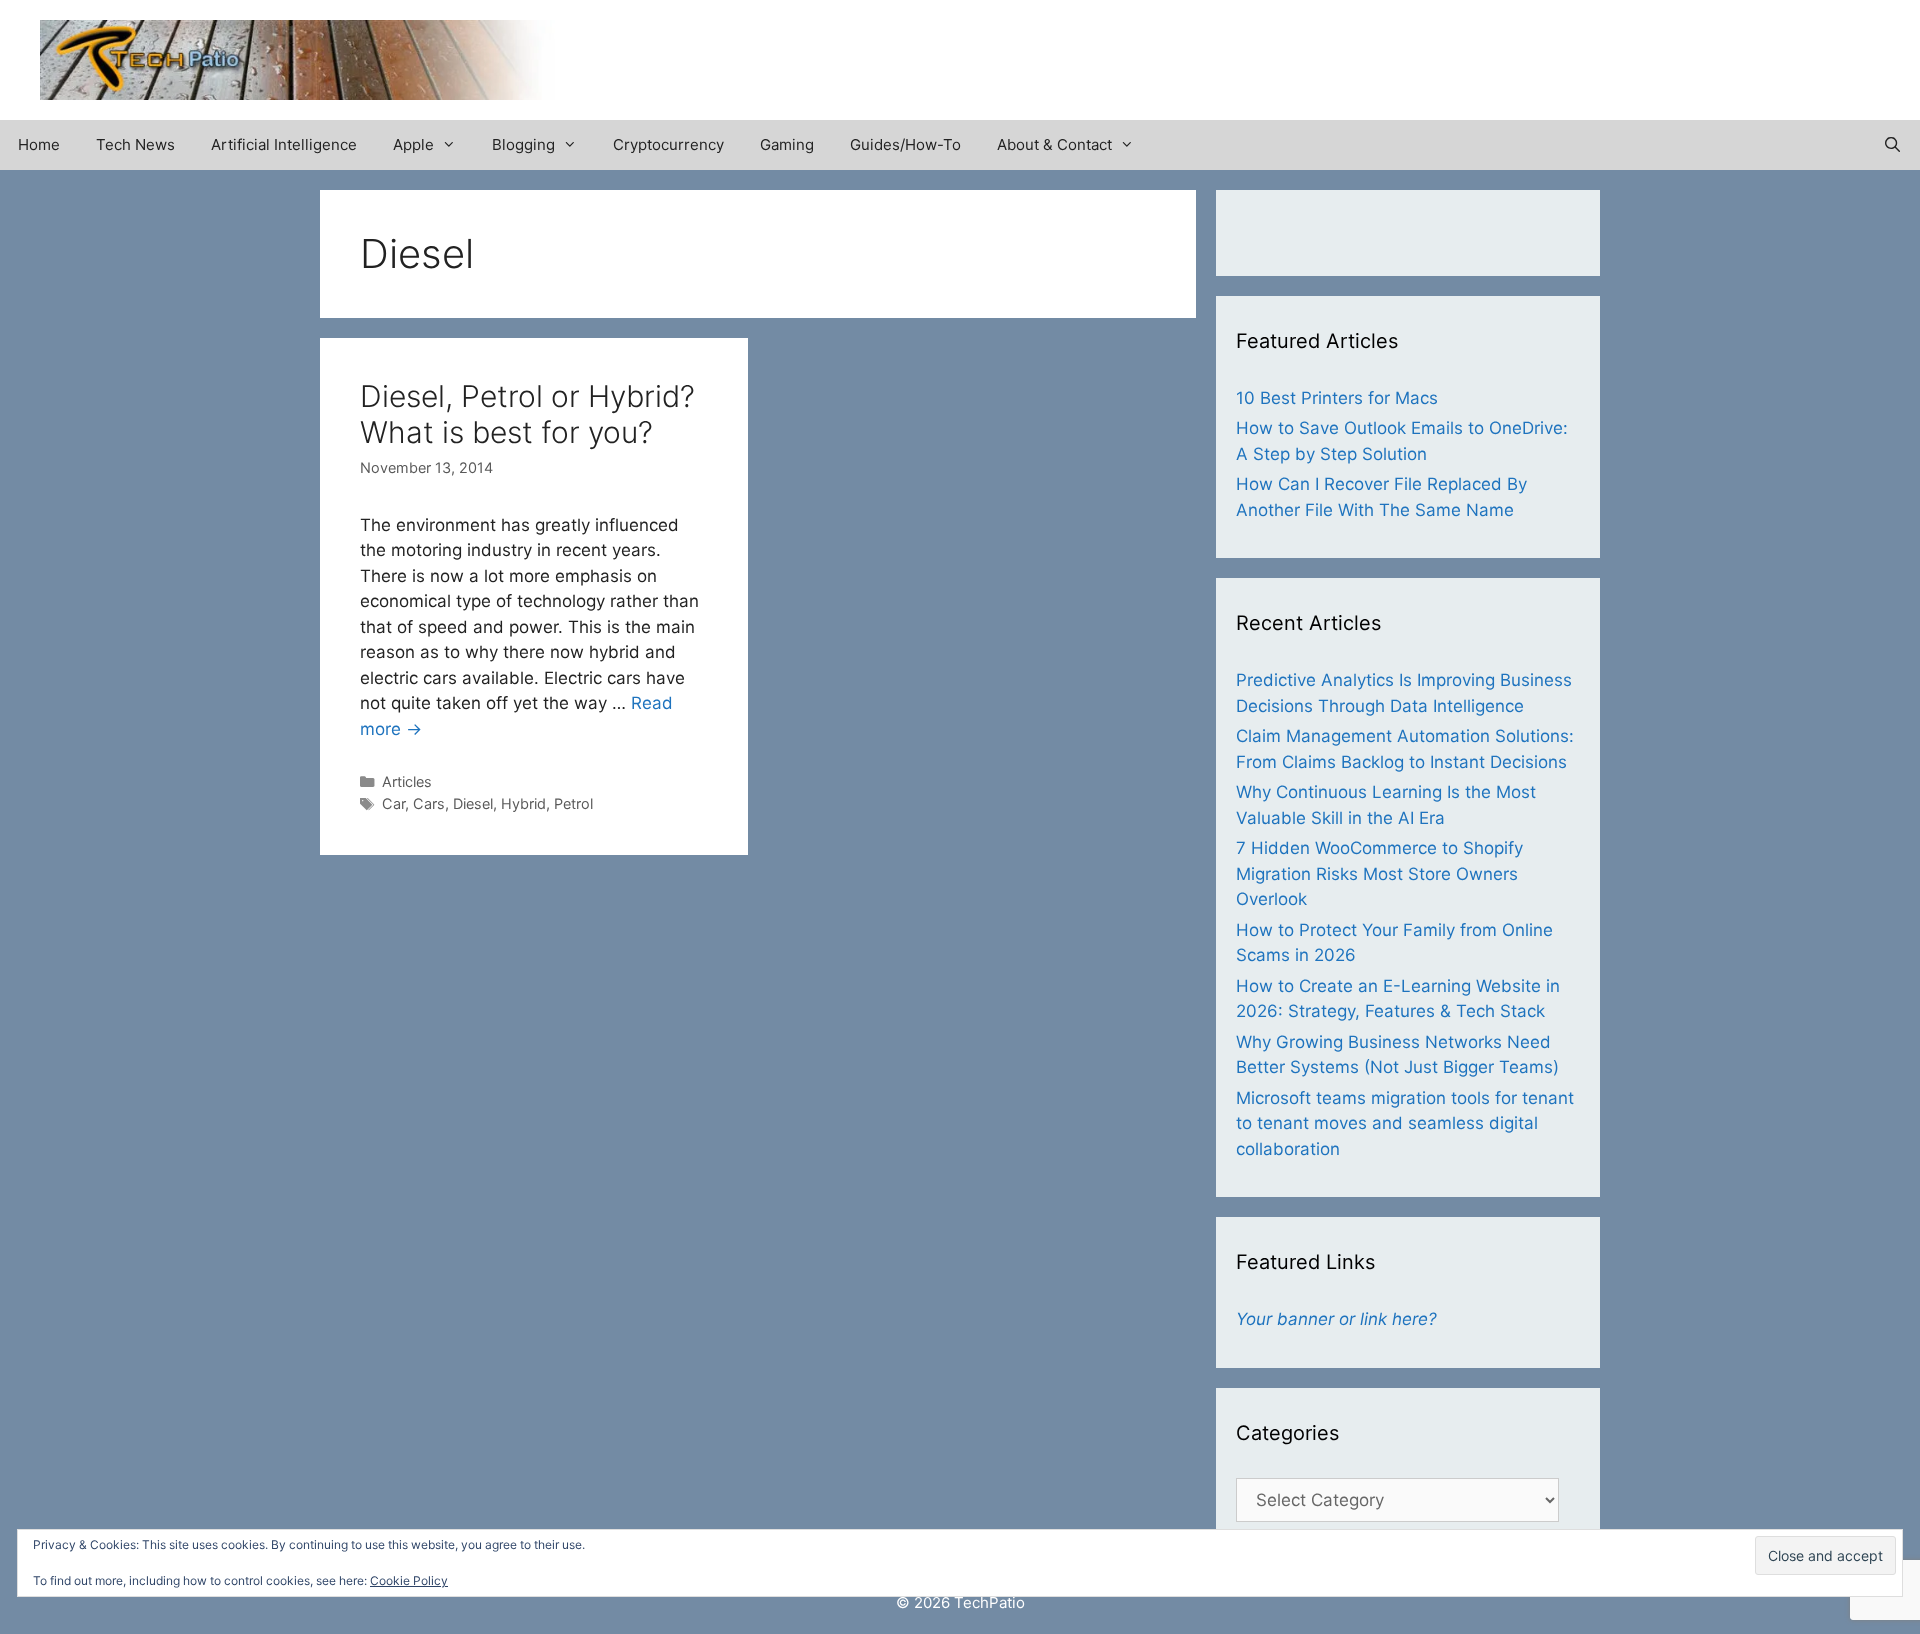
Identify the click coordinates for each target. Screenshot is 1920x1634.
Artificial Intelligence (284, 144)
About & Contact (1054, 144)
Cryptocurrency (668, 144)
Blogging (523, 144)
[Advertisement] (1646, 50)
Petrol (573, 803)
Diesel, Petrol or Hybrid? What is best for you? (527, 414)
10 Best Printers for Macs (1337, 398)
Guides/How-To (905, 144)
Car (393, 803)
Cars (429, 803)
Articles (407, 781)
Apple (413, 144)
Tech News (135, 144)
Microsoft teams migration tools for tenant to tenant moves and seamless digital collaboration (1405, 1123)
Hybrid (523, 803)
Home (39, 144)
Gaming (787, 144)
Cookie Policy (409, 1580)
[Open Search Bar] (1892, 145)
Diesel (473, 803)
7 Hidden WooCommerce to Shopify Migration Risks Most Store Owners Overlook (1379, 873)
